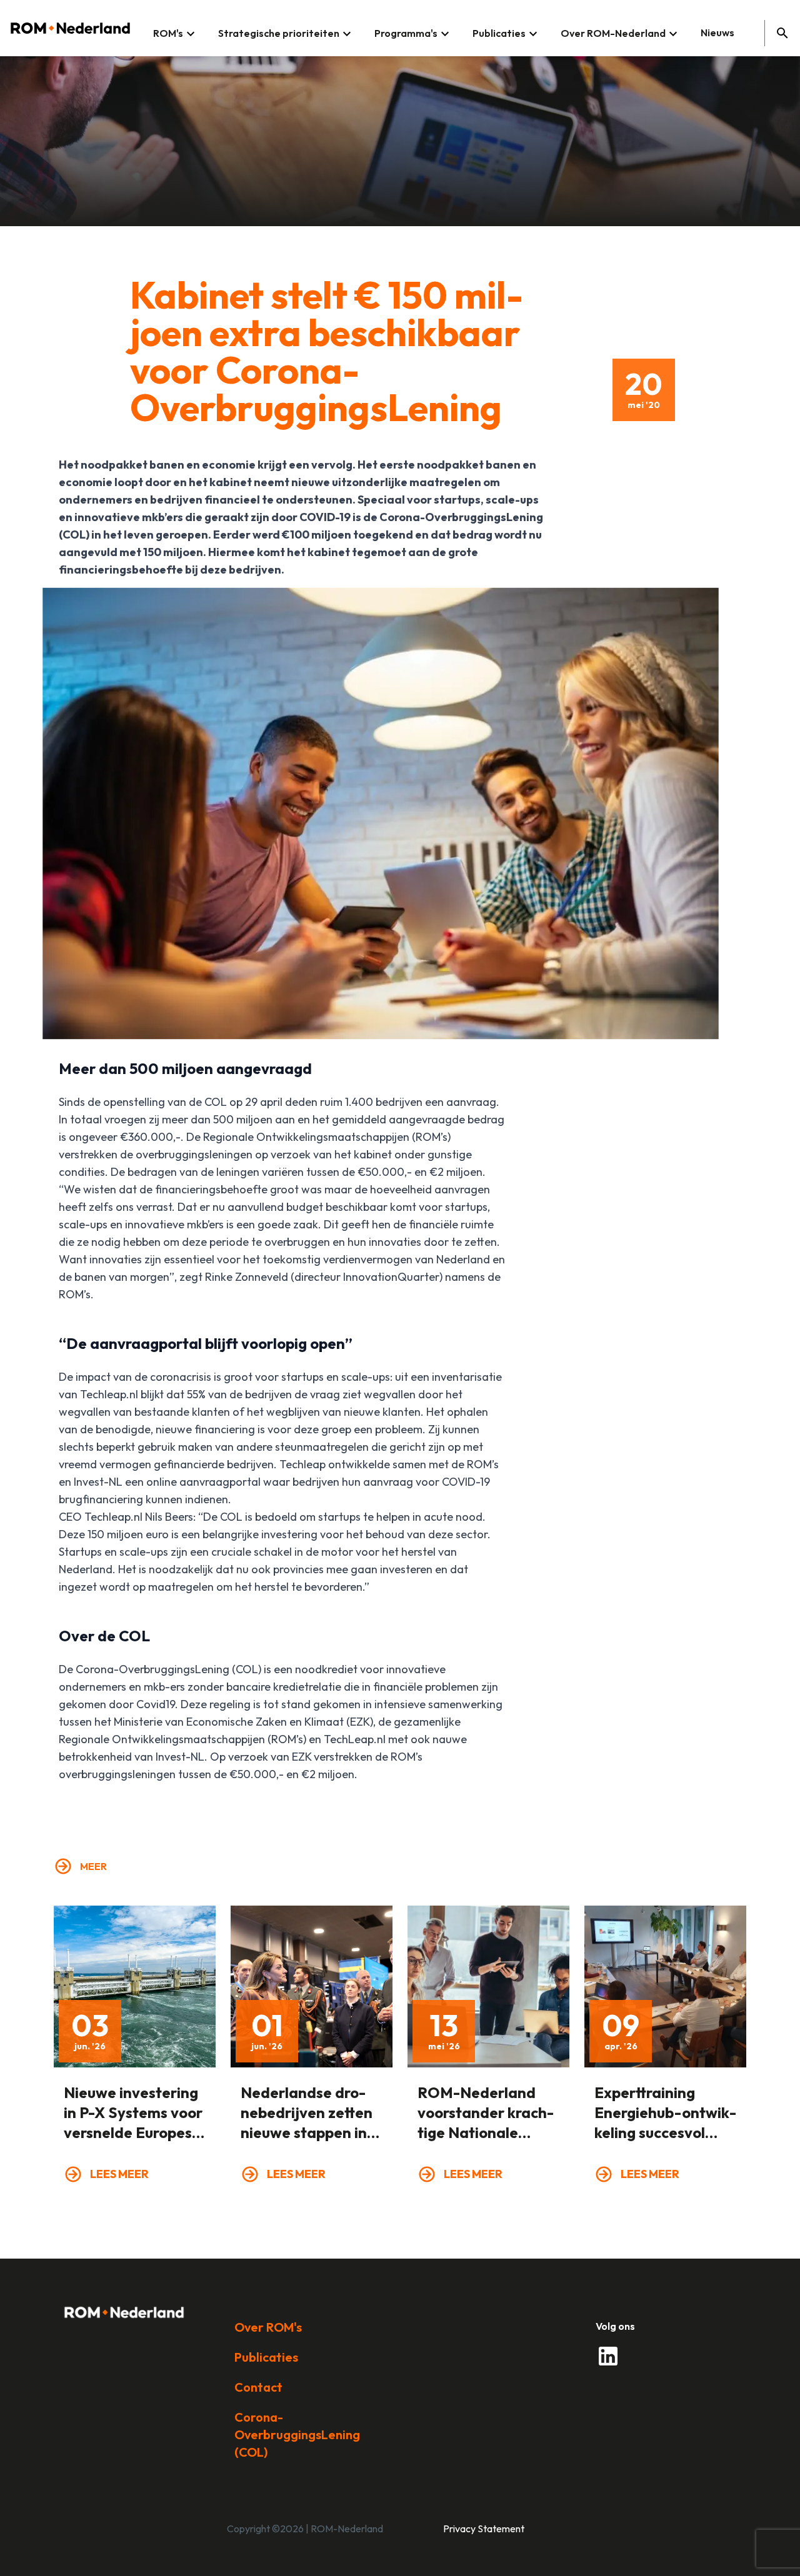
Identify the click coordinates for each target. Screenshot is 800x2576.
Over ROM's (268, 2327)
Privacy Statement (484, 2529)
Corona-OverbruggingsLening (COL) (297, 2434)
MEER (93, 1866)
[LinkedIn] (608, 2356)
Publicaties (266, 2357)
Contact (258, 2387)
